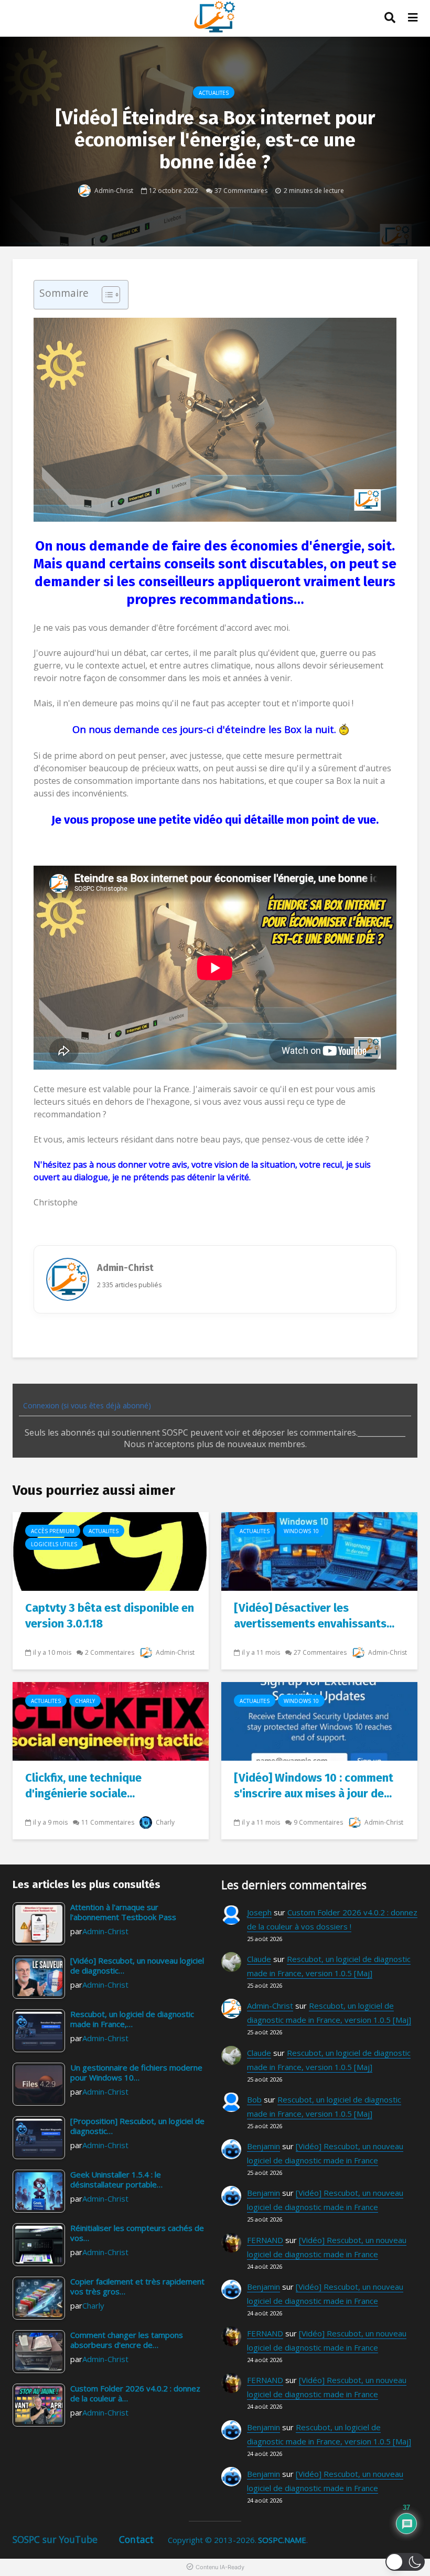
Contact (136, 2539)
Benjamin (264, 2146)
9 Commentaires (318, 1822)
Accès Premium (53, 1531)
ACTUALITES (214, 93)
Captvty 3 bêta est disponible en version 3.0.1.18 (110, 1616)
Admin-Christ (113, 190)
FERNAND (265, 2240)
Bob (254, 2099)
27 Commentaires (320, 1652)
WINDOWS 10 (301, 1531)
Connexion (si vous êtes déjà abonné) (86, 1405)
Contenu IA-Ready (220, 2567)
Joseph (259, 1912)
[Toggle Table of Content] (106, 295)
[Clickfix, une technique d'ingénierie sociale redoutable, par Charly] (111, 1720)
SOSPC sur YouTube (55, 2539)
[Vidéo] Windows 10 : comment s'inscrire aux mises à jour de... (314, 1786)
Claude (259, 1959)
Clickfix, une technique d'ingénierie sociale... (83, 1786)
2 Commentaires (110, 1652)
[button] (405, 2562)
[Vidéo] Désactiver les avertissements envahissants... (314, 1616)
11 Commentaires (108, 1822)
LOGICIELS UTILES (54, 1544)
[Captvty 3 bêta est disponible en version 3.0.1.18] (111, 1550)
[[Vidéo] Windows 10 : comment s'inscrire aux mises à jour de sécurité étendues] (319, 1720)
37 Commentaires (241, 190)
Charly (85, 1701)
